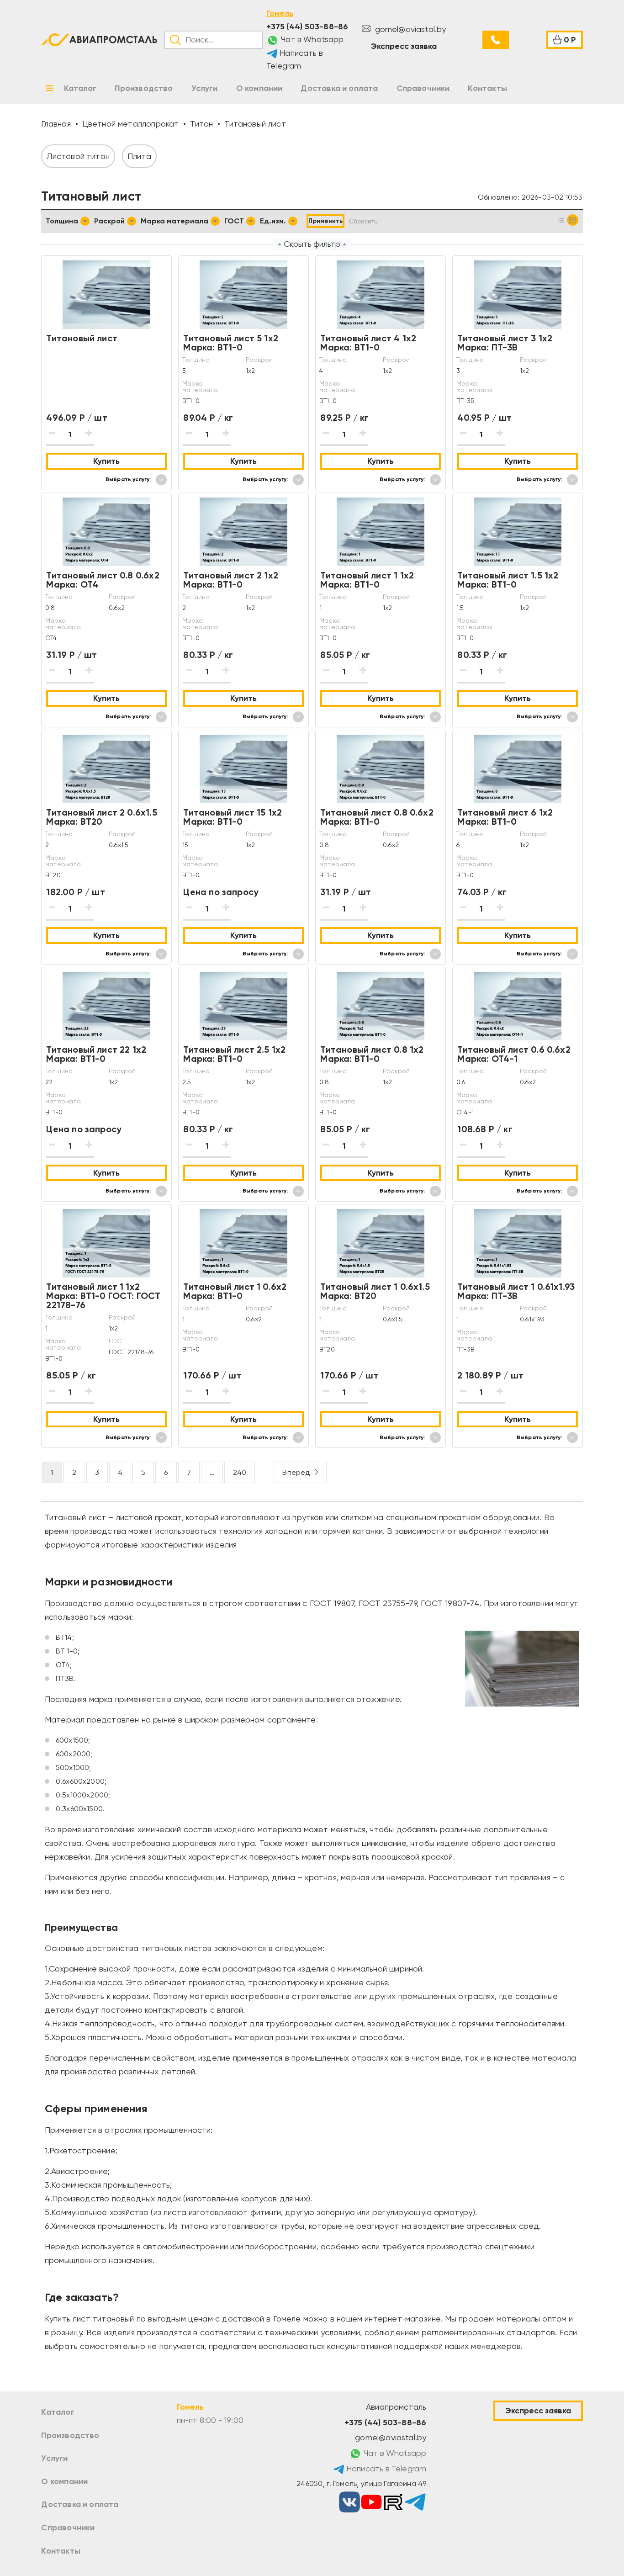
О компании (64, 2481)
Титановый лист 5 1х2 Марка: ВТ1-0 (231, 343)
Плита (139, 156)
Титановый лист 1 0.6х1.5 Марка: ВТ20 (375, 1291)
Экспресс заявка (404, 46)
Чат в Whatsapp (312, 39)
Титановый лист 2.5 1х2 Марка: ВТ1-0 (234, 1054)
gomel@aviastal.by (409, 29)
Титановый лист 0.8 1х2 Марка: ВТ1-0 (372, 1054)
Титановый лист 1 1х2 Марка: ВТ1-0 (367, 580)
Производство (70, 2435)
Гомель (280, 13)
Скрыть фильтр (312, 244)
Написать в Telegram (295, 60)
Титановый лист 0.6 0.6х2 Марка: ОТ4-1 (514, 1054)
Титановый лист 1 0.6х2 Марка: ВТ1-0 (235, 1291)
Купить (106, 461)
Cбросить (363, 221)
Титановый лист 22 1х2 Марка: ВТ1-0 (96, 1054)
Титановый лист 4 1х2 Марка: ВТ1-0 (368, 343)
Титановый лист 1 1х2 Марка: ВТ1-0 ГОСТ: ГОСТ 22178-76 (103, 1296)
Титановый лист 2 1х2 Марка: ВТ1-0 (231, 580)
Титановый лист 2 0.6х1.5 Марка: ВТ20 (101, 817)
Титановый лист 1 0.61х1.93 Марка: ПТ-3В (516, 1291)
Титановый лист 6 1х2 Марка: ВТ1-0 (505, 817)
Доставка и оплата (80, 2504)
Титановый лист (82, 338)
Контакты (61, 2551)
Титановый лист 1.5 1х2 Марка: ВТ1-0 (508, 580)
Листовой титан (78, 156)
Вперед (296, 1472)
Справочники (68, 2528)
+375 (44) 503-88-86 (307, 27)
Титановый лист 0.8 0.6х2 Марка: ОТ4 (103, 580)
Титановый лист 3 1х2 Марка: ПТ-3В (505, 343)
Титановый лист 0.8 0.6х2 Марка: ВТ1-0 (377, 817)
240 (240, 1472)
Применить (325, 221)
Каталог (58, 2412)
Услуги (54, 2458)
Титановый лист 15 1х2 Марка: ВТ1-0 (233, 817)
